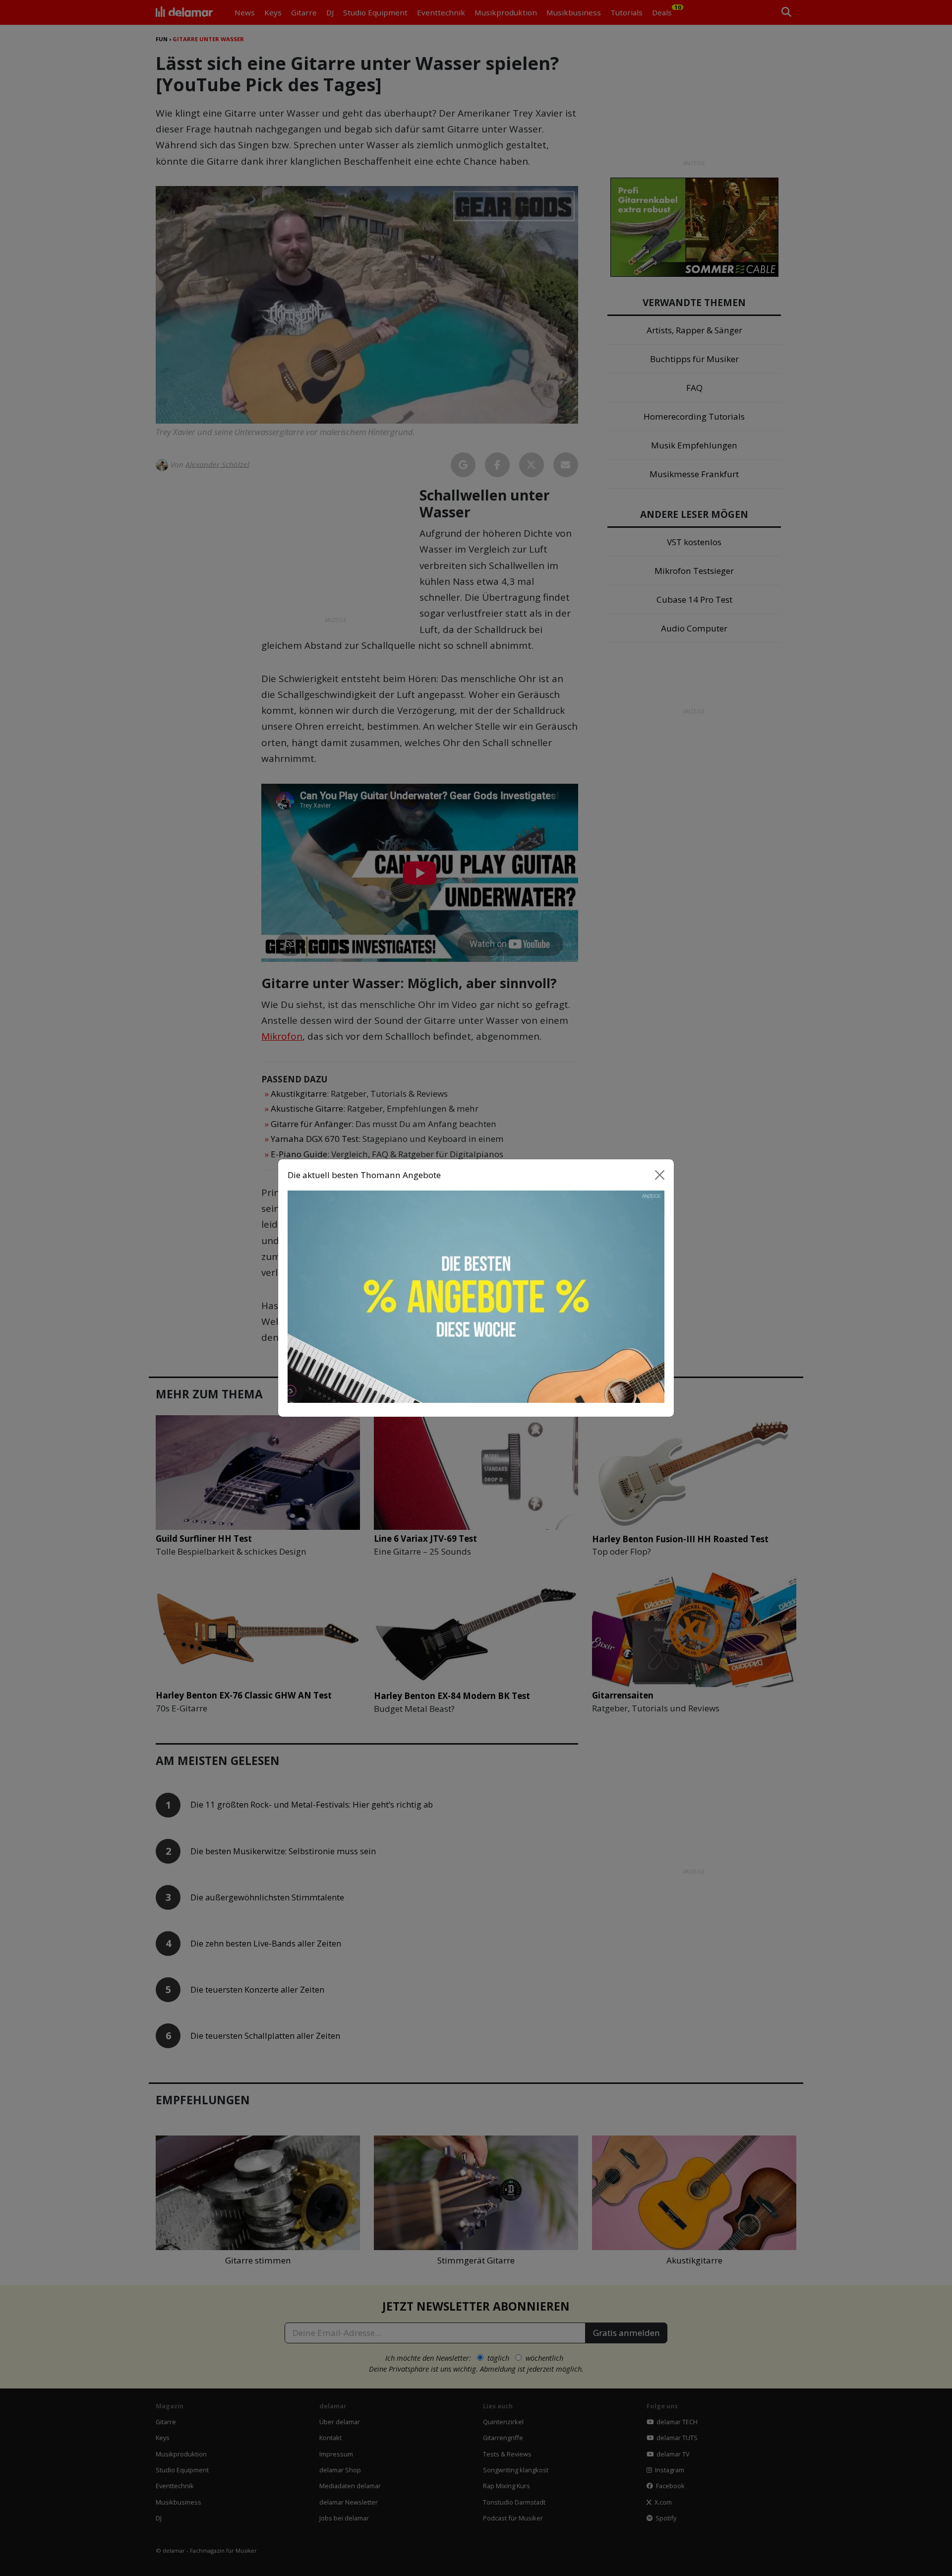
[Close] (660, 1175)
